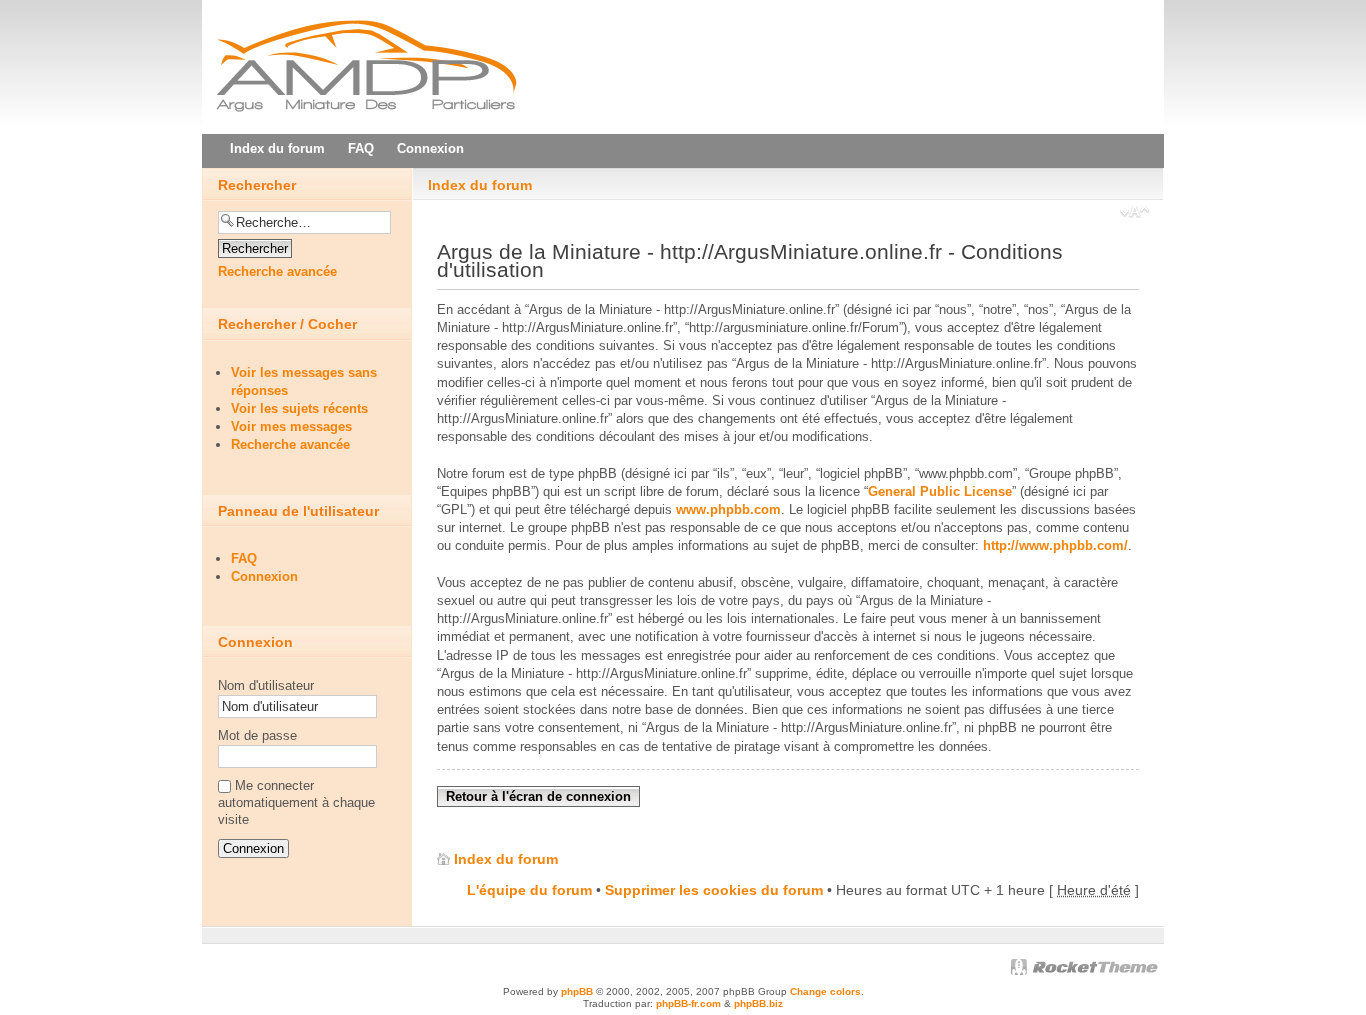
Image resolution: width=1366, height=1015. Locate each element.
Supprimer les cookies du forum (714, 890)
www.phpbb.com (728, 509)
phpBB (577, 991)
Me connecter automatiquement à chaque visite (296, 802)
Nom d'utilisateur (266, 685)
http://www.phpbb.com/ (1055, 545)
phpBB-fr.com (688, 1003)
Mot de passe (257, 735)
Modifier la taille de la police (1134, 214)
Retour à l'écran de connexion (538, 796)
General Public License (940, 491)
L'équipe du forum (529, 890)
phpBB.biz (758, 1003)
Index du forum (480, 185)
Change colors (825, 991)
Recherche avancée (277, 271)
